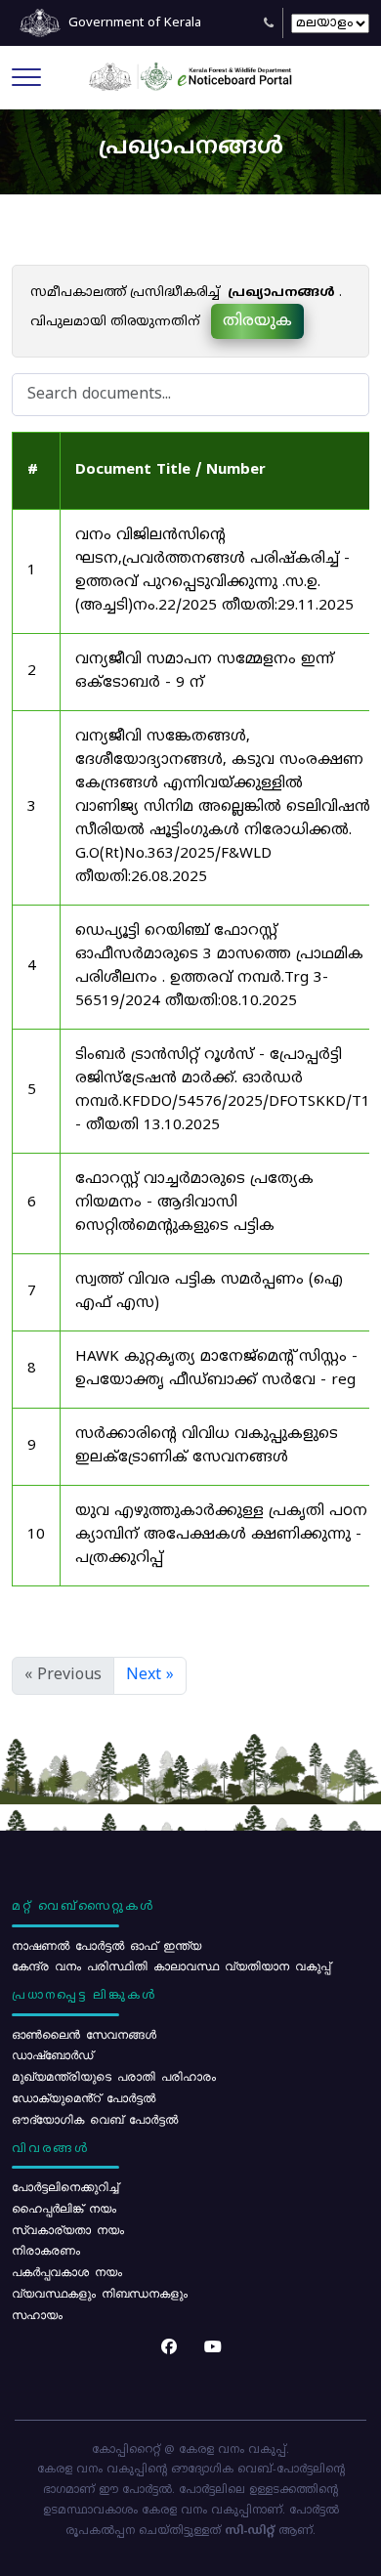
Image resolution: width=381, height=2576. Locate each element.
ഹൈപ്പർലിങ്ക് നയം (64, 2208)
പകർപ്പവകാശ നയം (67, 2271)
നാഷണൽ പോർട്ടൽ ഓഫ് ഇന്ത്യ (106, 1945)
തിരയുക (257, 321)
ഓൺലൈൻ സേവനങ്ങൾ (84, 2034)
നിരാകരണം (46, 2250)
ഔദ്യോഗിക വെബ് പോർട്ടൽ (95, 2119)
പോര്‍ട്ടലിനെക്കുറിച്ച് (65, 2186)
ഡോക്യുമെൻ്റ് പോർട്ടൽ (84, 2097)
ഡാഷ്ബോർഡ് (52, 2054)
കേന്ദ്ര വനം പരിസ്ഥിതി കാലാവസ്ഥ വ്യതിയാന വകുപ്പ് (171, 1965)
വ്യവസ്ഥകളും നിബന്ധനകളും (100, 2293)
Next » (150, 1675)
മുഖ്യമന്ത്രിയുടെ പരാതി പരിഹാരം (114, 2076)
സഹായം (37, 2314)
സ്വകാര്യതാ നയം (68, 2229)
